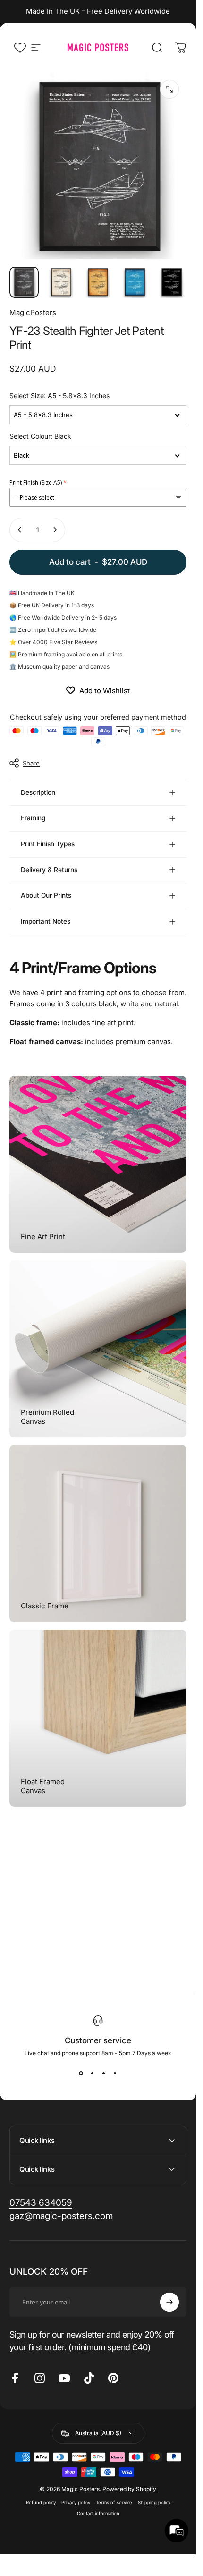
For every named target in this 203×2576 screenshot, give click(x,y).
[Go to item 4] (135, 282)
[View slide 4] (115, 2074)
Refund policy (41, 2503)
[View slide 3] (104, 2074)
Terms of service (114, 2503)
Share (31, 763)
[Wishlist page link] (20, 47)
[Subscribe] (169, 2302)
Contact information (98, 2513)
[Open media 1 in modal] (169, 89)
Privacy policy (76, 2503)
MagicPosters (33, 312)
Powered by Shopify (129, 2489)
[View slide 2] (93, 2074)
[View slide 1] (81, 2074)
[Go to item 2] (61, 282)
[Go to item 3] (98, 282)
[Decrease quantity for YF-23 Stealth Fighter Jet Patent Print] (20, 530)
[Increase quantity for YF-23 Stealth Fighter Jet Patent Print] (55, 530)
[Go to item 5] (171, 282)
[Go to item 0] (24, 282)
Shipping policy (154, 2503)
